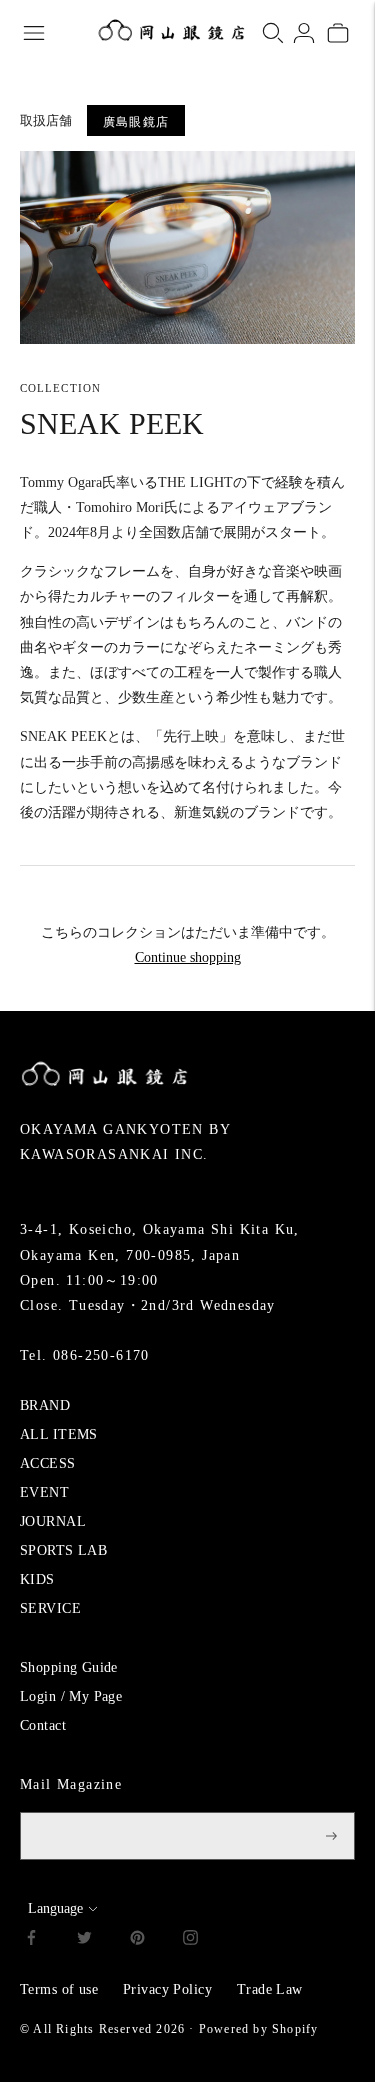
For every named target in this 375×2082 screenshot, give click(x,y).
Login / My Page (71, 1696)
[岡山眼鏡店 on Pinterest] (137, 1940)
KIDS (37, 1579)
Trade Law (270, 1989)
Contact (43, 1725)
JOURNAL (53, 1521)
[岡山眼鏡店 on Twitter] (84, 1940)
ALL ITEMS (59, 1434)
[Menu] (34, 33)
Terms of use (59, 1989)
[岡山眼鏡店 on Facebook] (31, 1940)
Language (55, 1908)
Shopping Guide (69, 1667)
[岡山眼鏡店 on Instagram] (190, 1940)
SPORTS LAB (63, 1550)
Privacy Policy (167, 1989)
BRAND (45, 1405)
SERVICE (50, 1608)
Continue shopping (188, 957)
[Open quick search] (273, 33)
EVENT (44, 1492)
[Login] (304, 33)
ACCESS (48, 1463)
